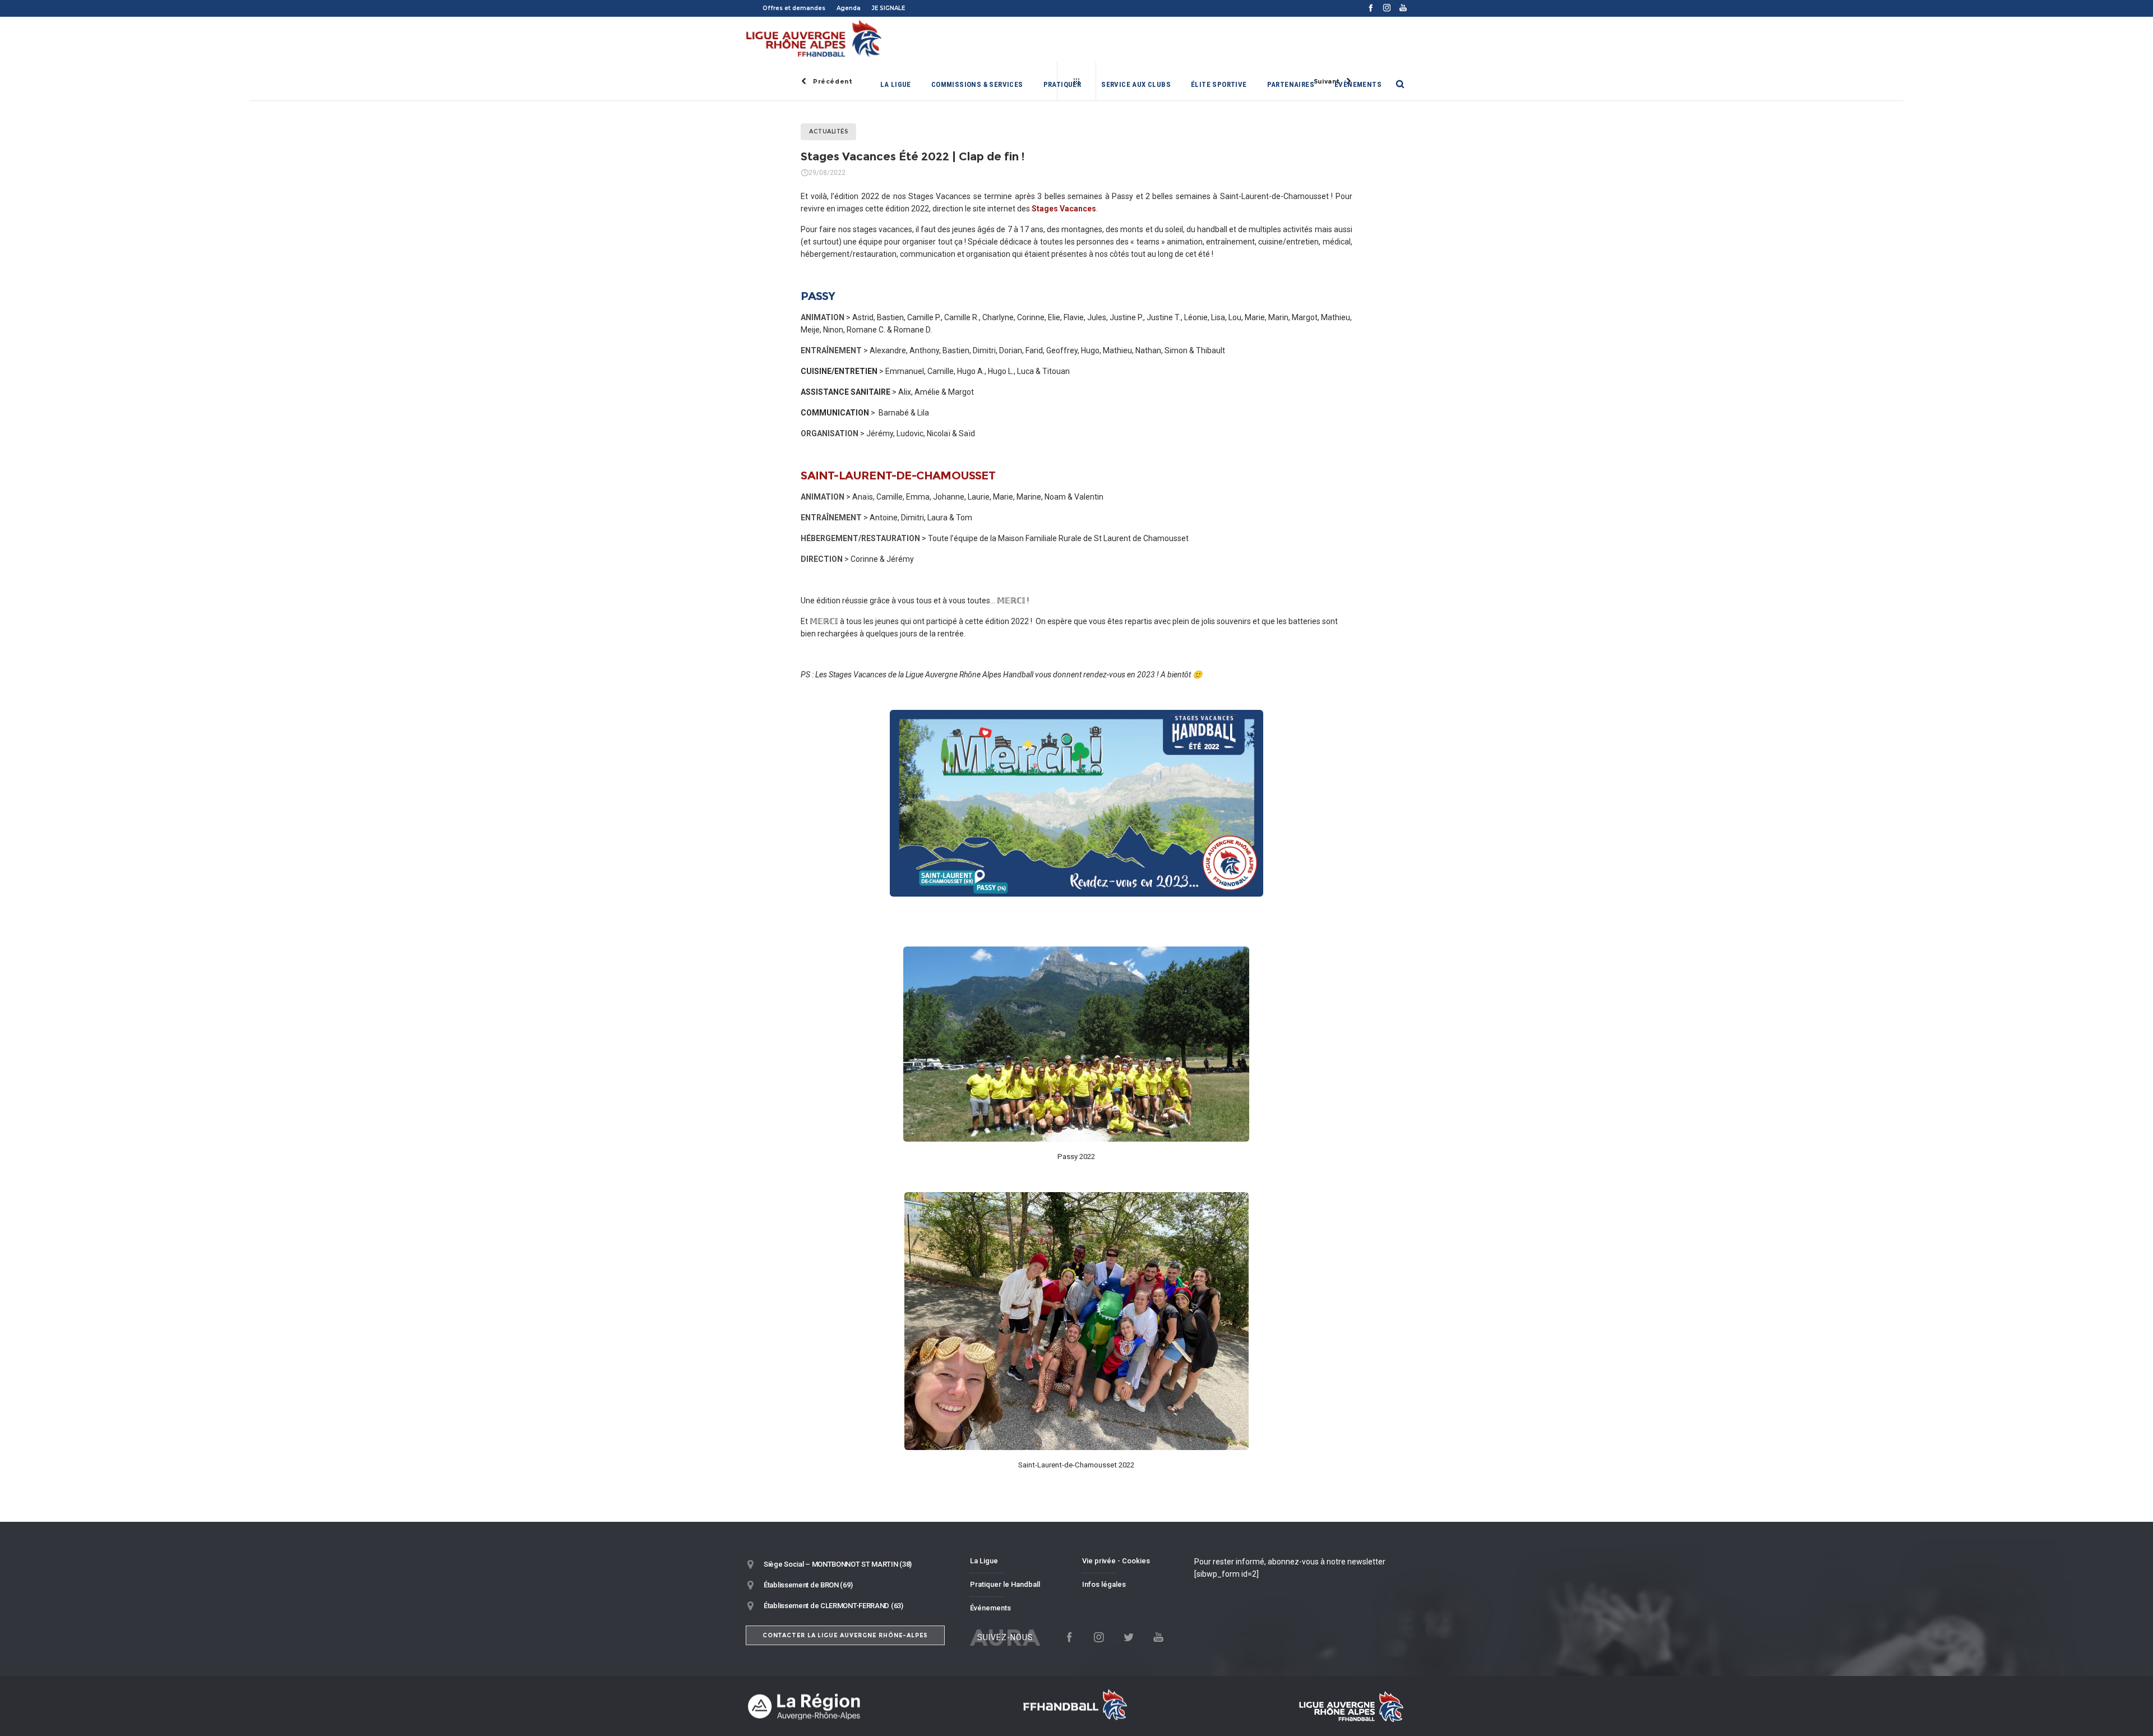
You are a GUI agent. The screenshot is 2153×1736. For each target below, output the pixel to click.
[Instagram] (1387, 8)
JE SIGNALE (888, 8)
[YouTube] (1403, 8)
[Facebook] (1371, 8)
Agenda (849, 8)
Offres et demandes (794, 8)
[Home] (852, 1706)
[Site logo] (814, 39)
